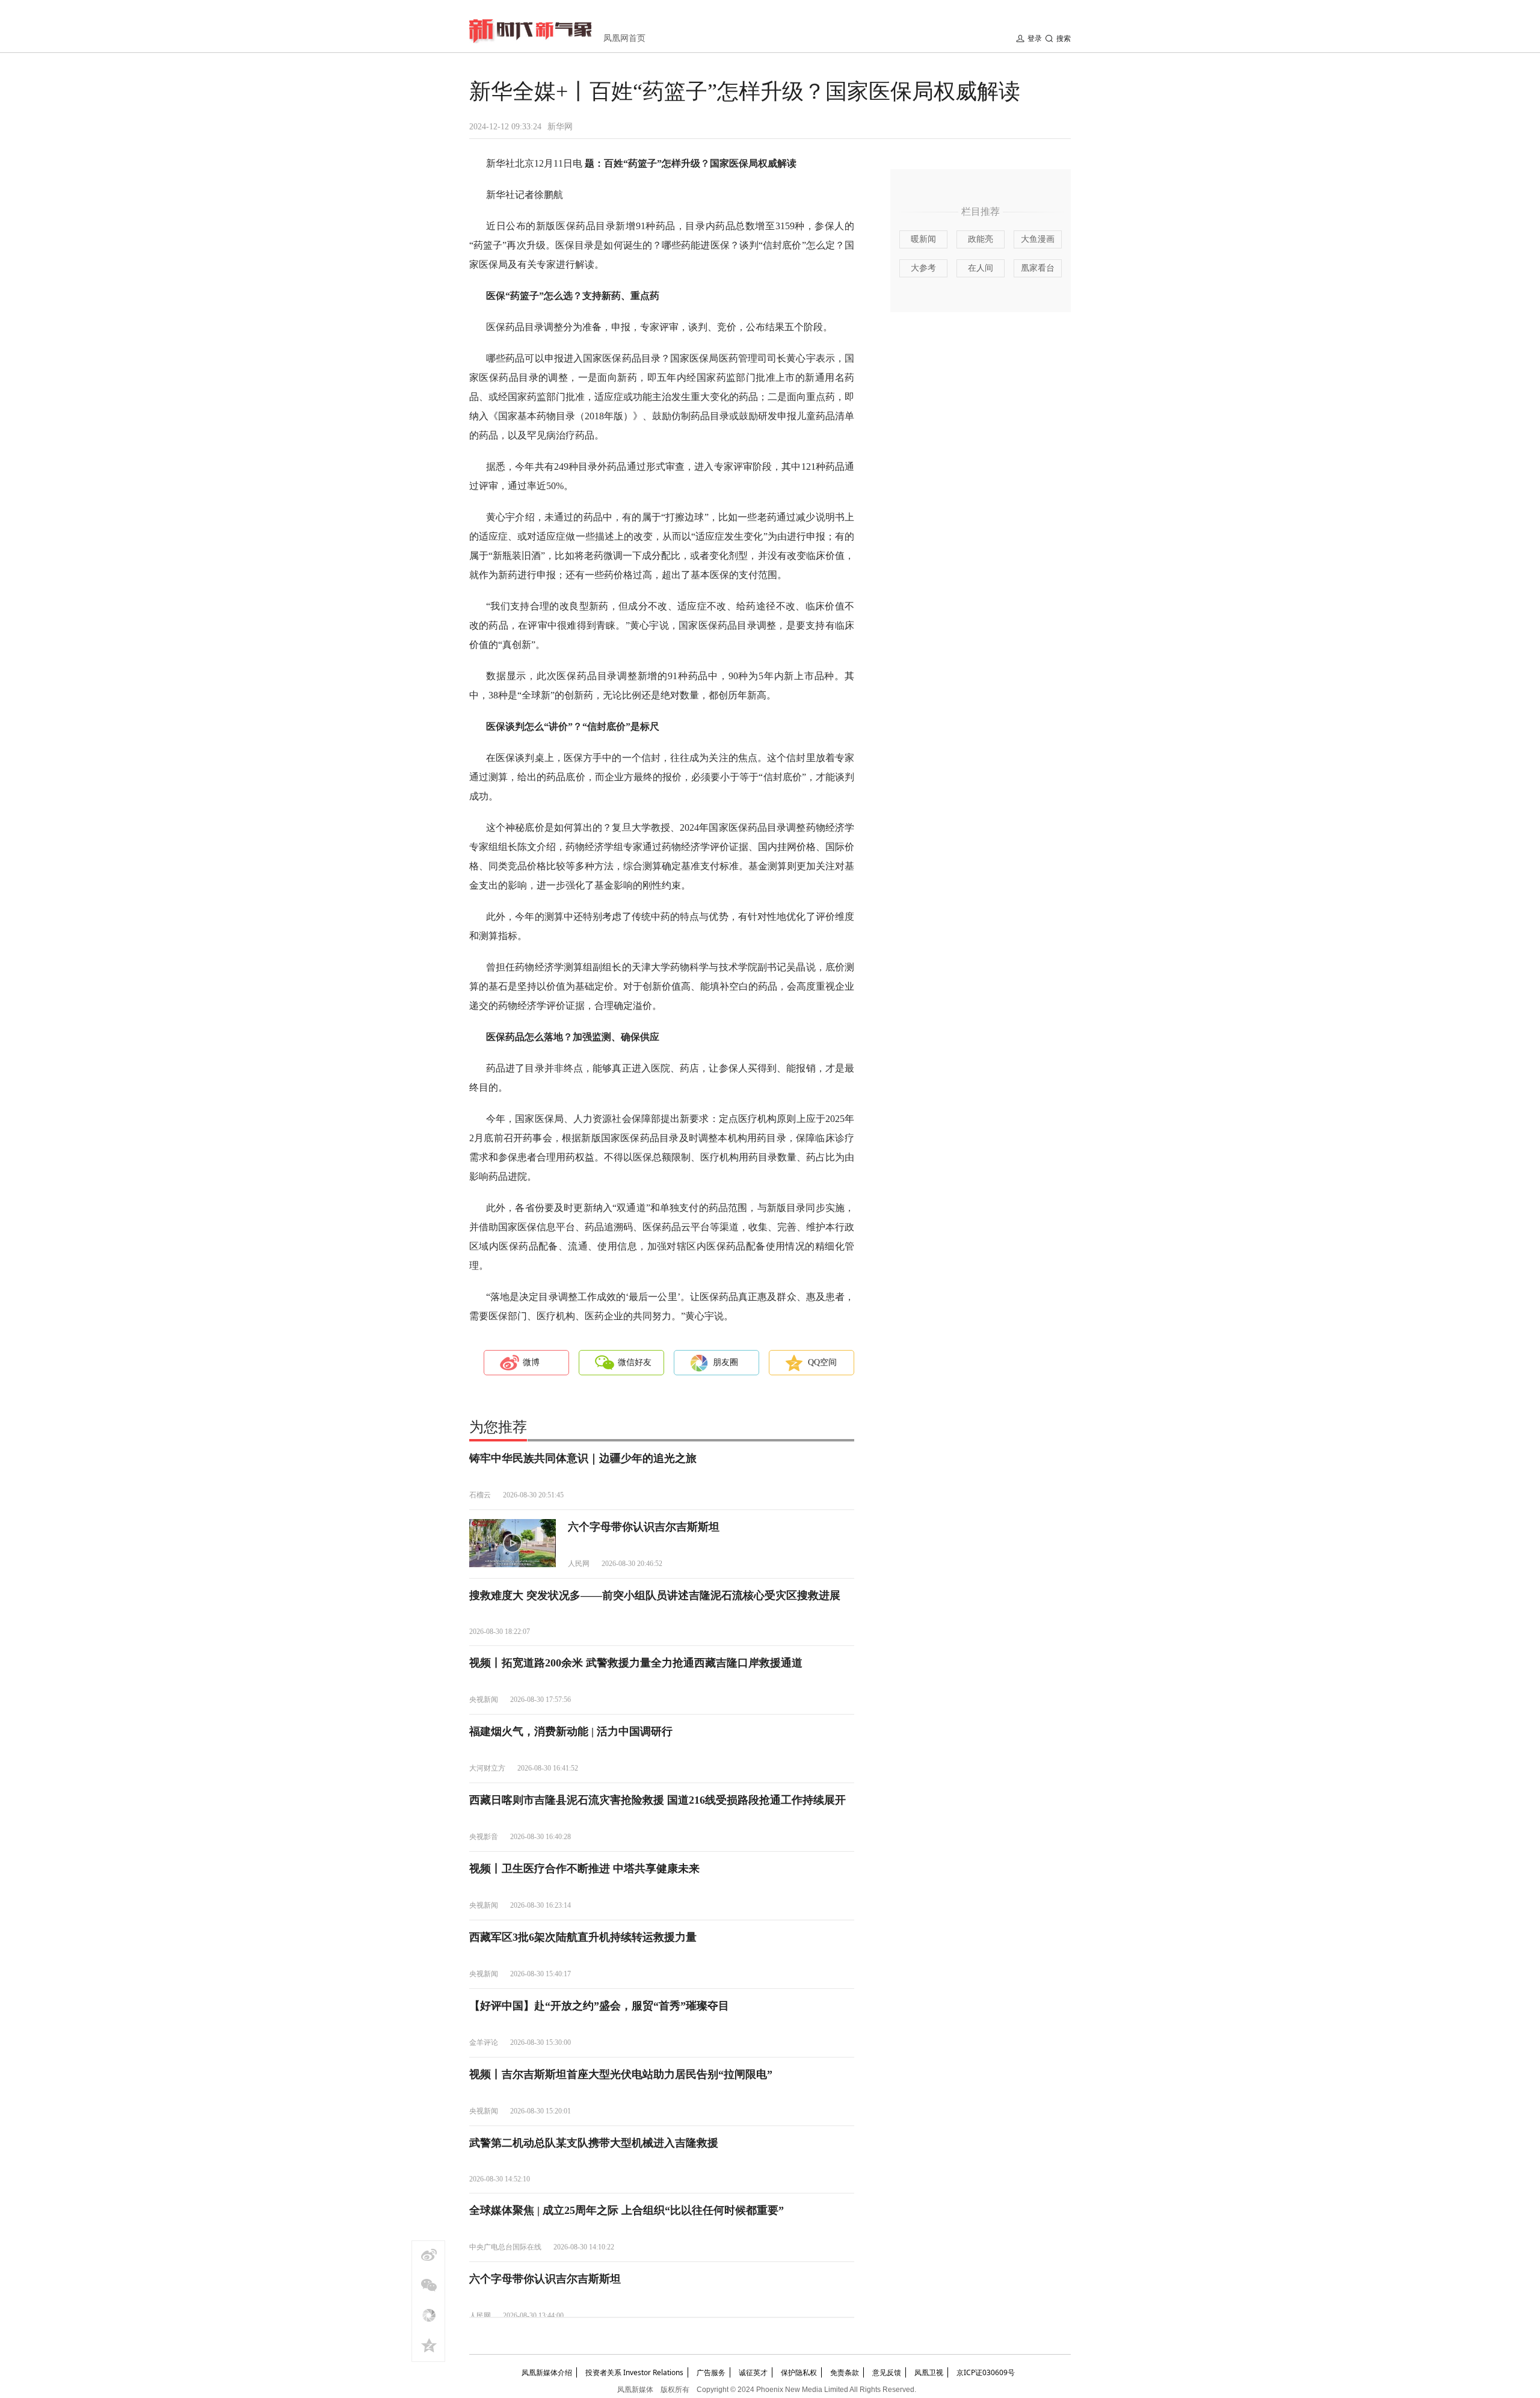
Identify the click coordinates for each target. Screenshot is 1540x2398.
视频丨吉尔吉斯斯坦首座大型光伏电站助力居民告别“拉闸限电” (621, 2074)
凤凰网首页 (624, 38)
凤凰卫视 (929, 2372)
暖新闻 (923, 239)
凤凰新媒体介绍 (547, 2372)
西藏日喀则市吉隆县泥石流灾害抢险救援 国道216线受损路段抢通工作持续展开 (658, 1800)
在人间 (981, 268)
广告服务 (711, 2372)
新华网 (560, 127)
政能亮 (981, 239)
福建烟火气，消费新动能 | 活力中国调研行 (571, 1731)
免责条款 (845, 2372)
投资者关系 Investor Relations (634, 2372)
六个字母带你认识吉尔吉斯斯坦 (644, 1527)
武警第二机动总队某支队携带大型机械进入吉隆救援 (594, 2143)
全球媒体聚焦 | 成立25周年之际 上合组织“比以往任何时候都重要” (627, 2210)
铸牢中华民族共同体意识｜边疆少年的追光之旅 (583, 1458)
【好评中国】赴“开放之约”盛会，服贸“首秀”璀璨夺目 (599, 2006)
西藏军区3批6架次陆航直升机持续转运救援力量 (583, 1937)
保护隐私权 (799, 2372)
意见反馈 (887, 2372)
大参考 (923, 268)
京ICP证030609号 (986, 2372)
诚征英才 (753, 2372)
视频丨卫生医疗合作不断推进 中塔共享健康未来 (584, 1869)
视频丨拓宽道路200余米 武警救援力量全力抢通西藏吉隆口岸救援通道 (636, 1663)
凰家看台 (1038, 268)
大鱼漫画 (1038, 239)
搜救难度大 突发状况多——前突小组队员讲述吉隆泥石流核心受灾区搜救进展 (655, 1595)
